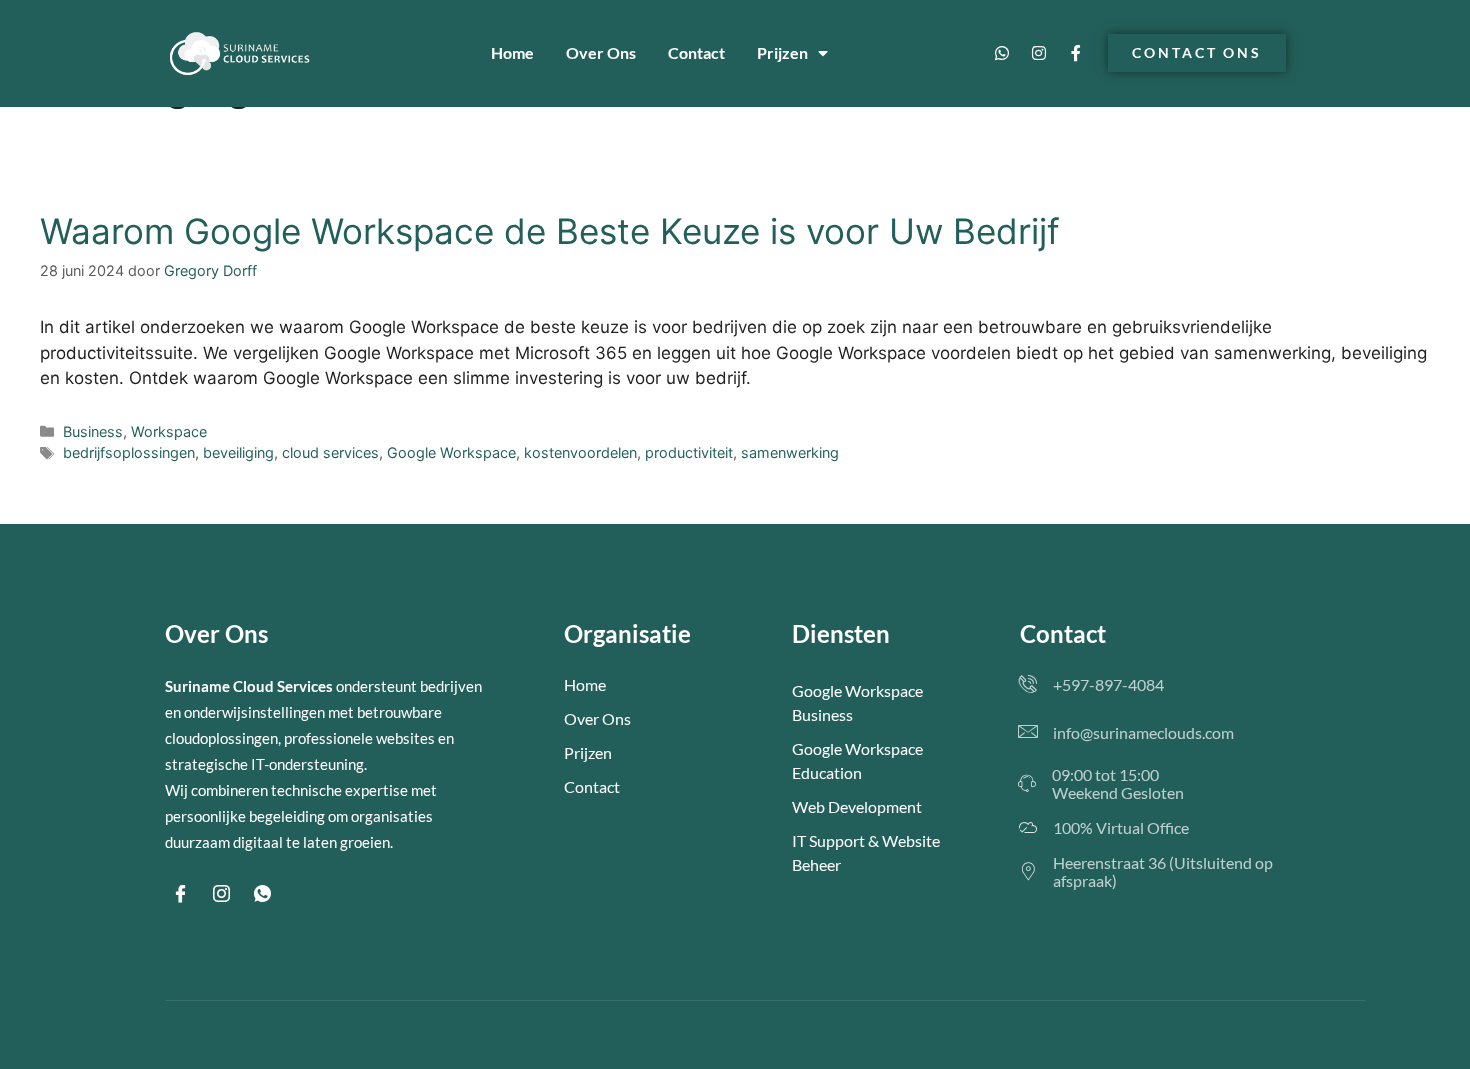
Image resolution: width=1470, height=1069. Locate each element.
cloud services (330, 452)
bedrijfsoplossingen (129, 452)
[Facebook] (180, 895)
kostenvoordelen (580, 452)
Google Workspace (451, 452)
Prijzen (782, 52)
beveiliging (238, 452)
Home (512, 52)
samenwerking (790, 452)
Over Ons (601, 52)
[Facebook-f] (1076, 53)
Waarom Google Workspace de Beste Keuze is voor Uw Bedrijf (550, 231)
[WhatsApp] (262, 895)
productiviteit (689, 452)
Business (93, 431)
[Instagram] (1039, 53)
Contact (696, 52)
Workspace (169, 431)
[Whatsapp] (1002, 53)
